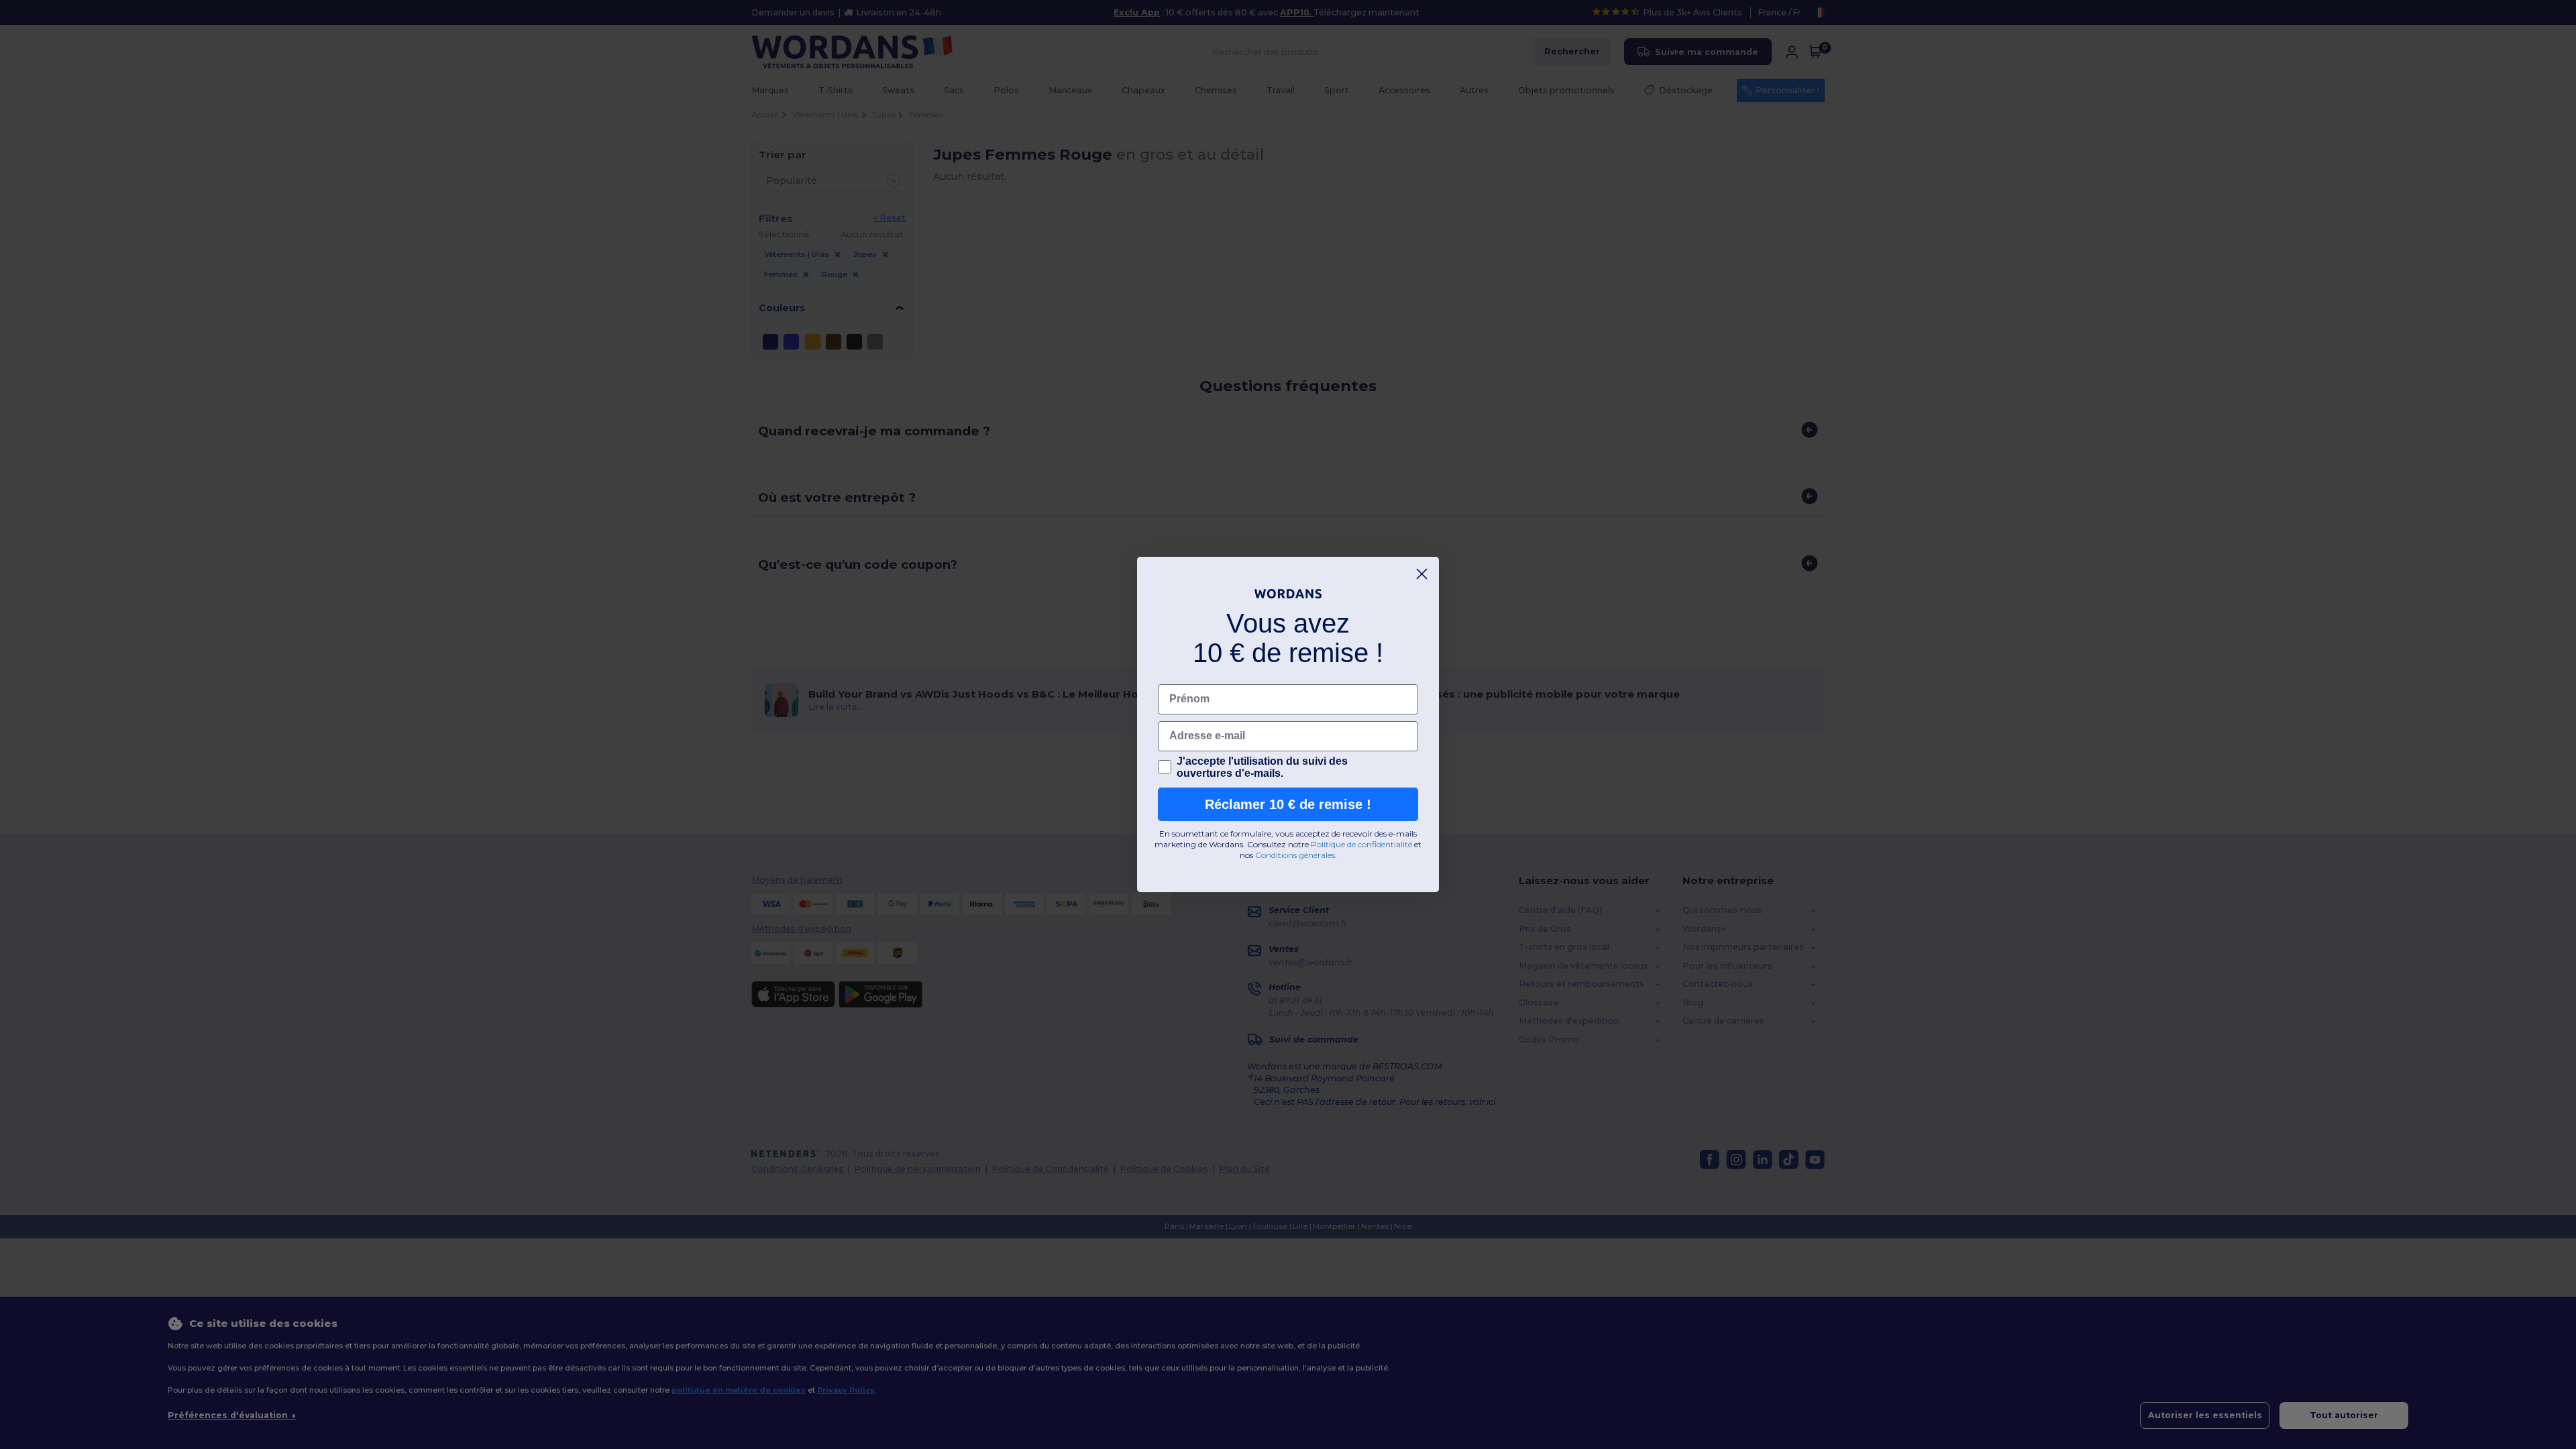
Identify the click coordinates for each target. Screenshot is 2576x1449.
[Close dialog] (1422, 574)
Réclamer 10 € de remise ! (1288, 804)
